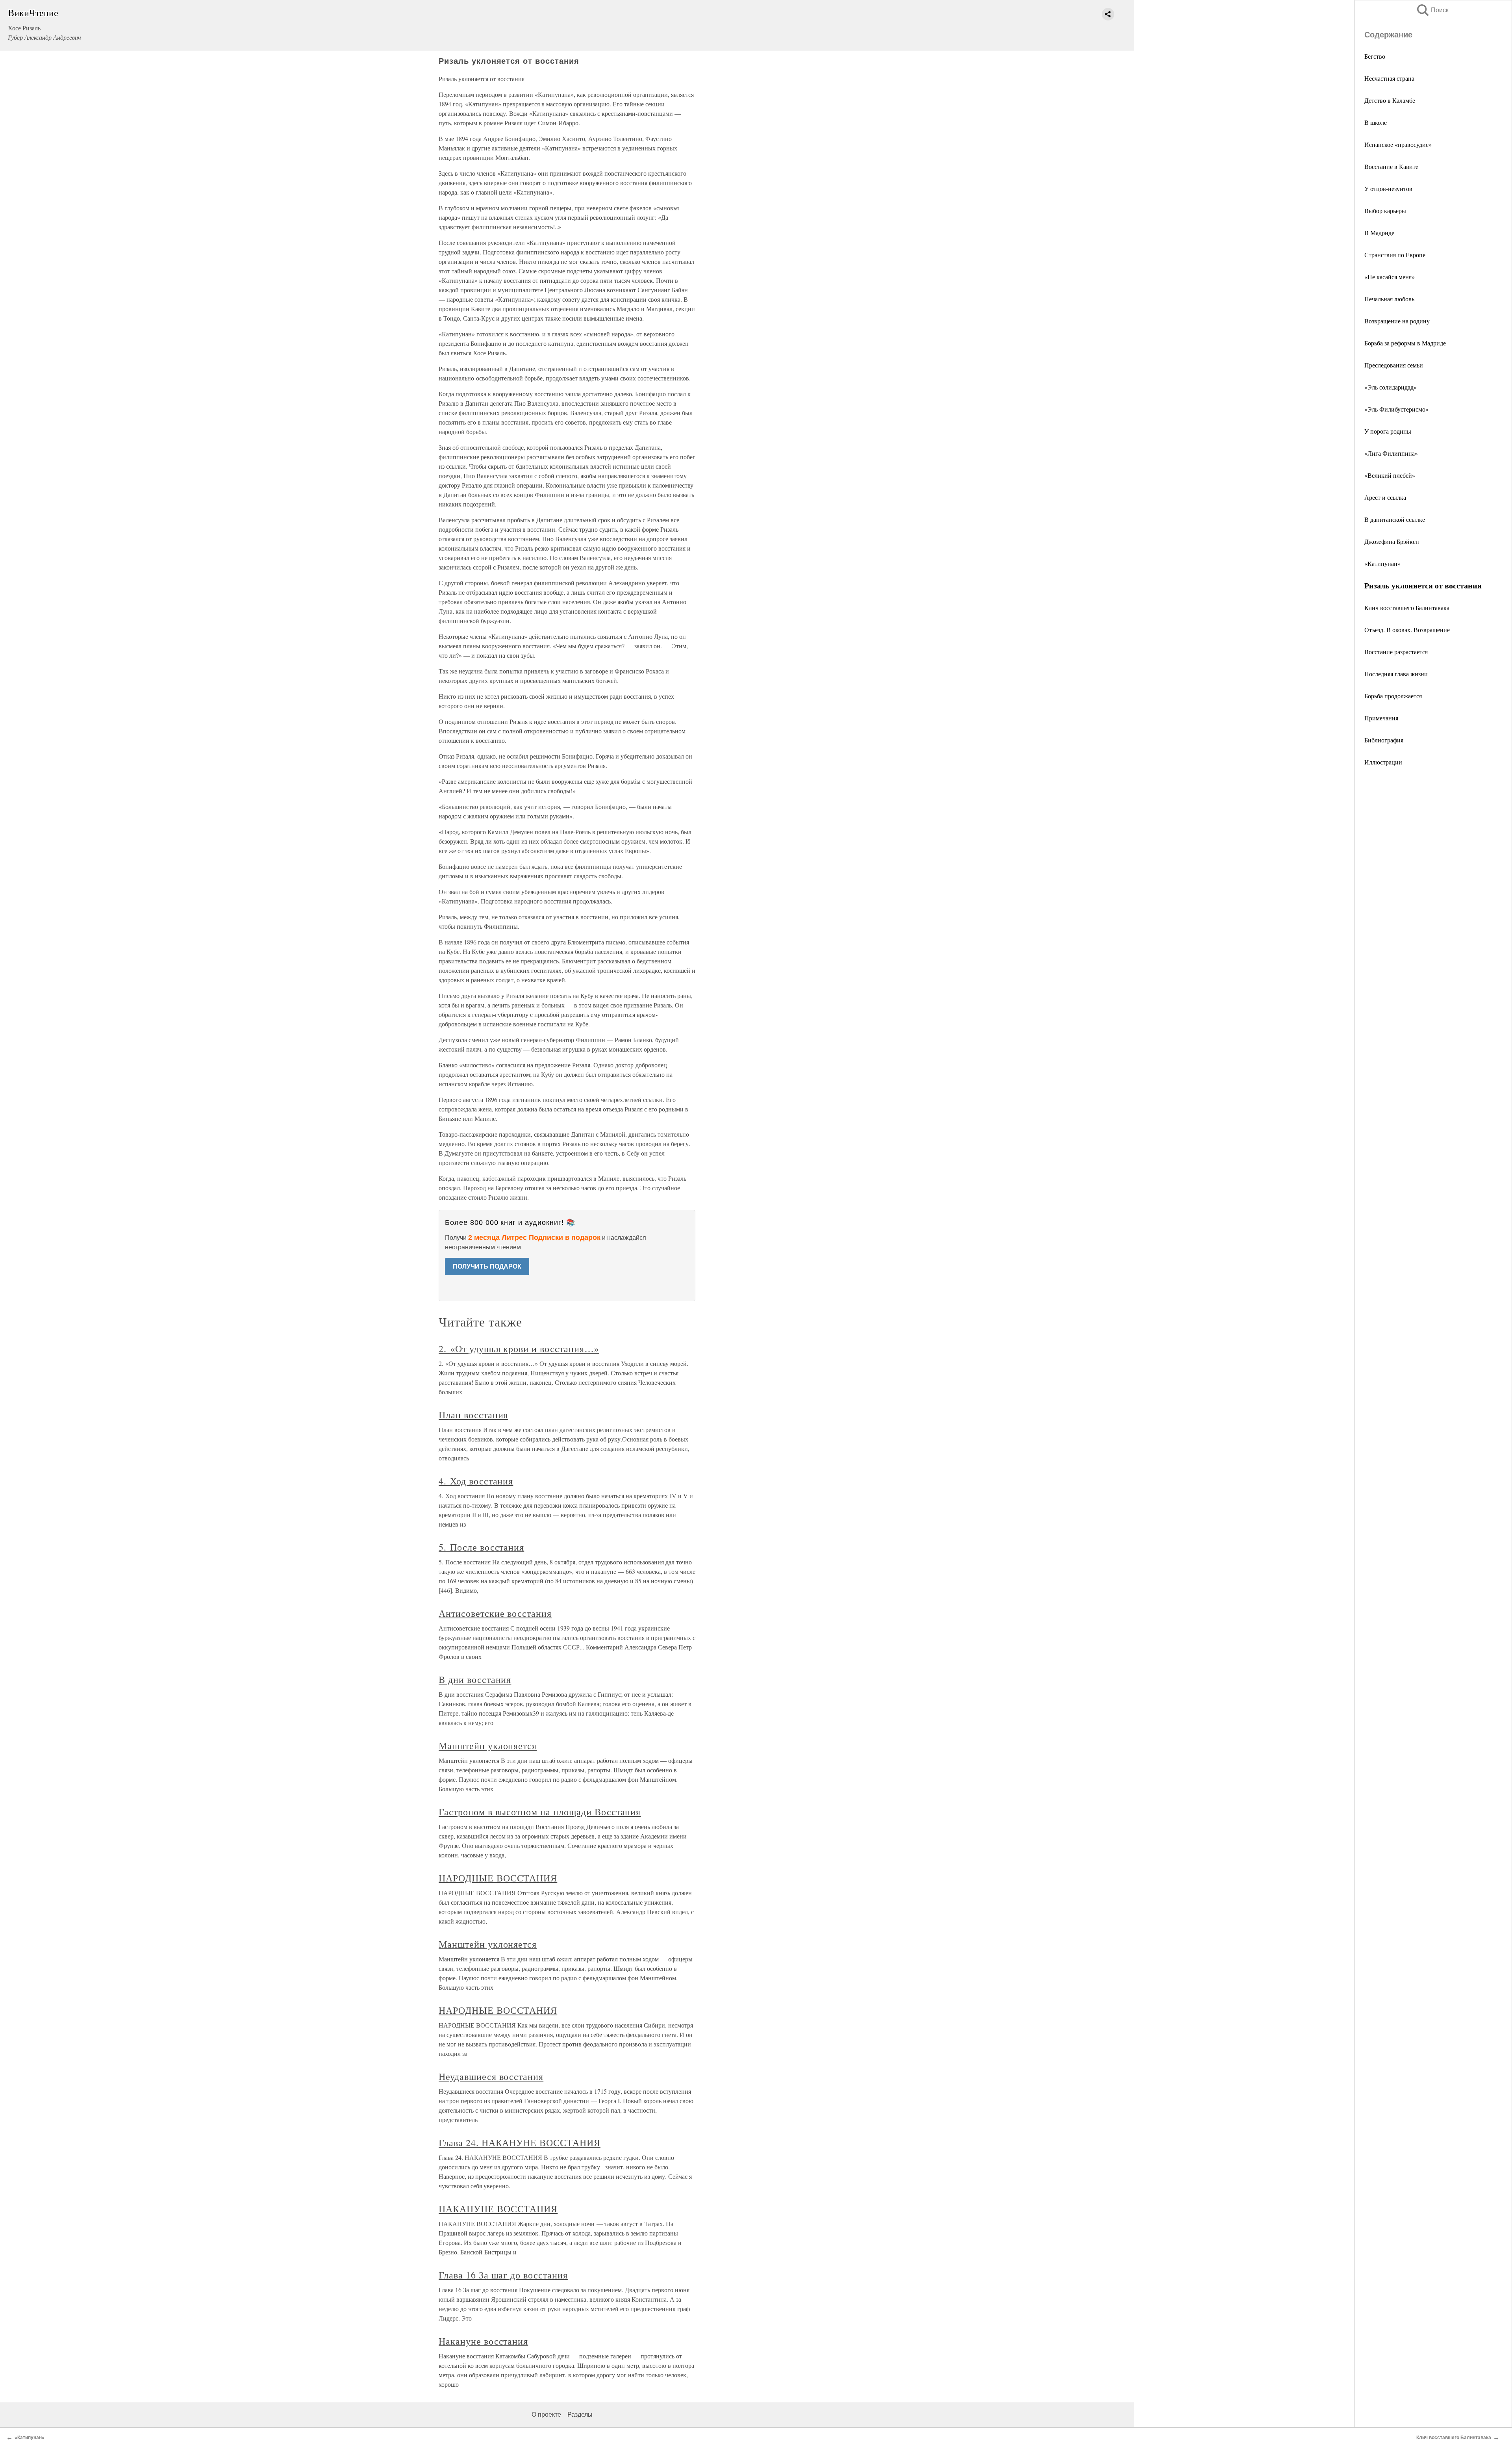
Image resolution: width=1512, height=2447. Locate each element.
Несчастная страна (1389, 78)
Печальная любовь (1389, 299)
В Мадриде (1379, 233)
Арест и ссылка (1385, 497)
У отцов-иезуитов (1388, 188)
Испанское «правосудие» (1398, 144)
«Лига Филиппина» (1391, 453)
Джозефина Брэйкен (1392, 541)
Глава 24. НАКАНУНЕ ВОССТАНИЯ (520, 2143)
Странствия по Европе (1395, 255)
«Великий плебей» (1390, 475)
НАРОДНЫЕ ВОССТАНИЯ (498, 1878)
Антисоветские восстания (495, 1613)
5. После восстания (481, 1547)
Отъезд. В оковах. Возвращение (1407, 630)
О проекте (546, 2415)
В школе (1376, 122)
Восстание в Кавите (1391, 166)
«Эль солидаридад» (1391, 387)
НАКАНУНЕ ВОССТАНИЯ (498, 2209)
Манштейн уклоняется (488, 1746)
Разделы (580, 2415)
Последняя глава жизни (1396, 674)
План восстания (473, 1415)
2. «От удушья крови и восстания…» (519, 1349)
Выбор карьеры (1385, 211)
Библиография (1384, 740)
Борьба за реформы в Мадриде (1405, 343)
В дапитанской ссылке (1395, 519)
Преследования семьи (1394, 365)
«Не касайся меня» (1390, 277)
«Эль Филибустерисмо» (1396, 409)
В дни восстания (475, 1679)
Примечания (1381, 718)
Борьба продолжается (1393, 696)
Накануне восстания (483, 2341)
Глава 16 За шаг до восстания (503, 2275)
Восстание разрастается (1396, 652)
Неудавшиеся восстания (491, 2076)
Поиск (1432, 10)
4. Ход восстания (476, 1481)
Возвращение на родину (1397, 321)
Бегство (1375, 56)
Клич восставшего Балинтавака (1407, 608)
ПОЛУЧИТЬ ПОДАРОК (487, 1266)
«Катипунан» (1382, 563)
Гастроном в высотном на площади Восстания (540, 1812)
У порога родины (1388, 431)
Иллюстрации (1383, 762)
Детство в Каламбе (1390, 100)
